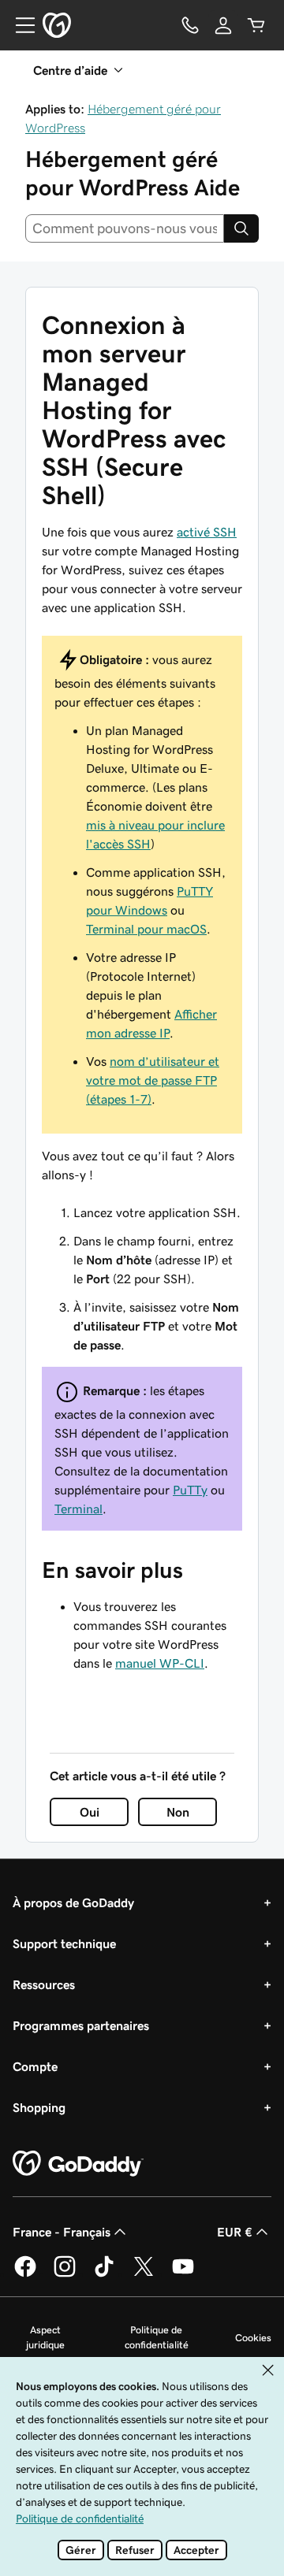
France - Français (62, 2232)
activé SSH (207, 532)
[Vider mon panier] (256, 25)
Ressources (44, 1984)
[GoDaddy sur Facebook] (25, 2274)
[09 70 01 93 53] (190, 25)
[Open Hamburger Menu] (19, 25)
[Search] (241, 228)
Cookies (253, 2338)
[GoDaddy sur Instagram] (65, 2274)
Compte (35, 2066)
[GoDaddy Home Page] (78, 2164)
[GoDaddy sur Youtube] (183, 2274)
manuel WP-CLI (160, 1663)
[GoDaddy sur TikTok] (104, 2274)
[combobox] (125, 228)
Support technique (64, 1943)
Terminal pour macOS (146, 929)
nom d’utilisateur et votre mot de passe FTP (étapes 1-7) (153, 1080)
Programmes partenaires (81, 2025)
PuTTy (190, 1490)
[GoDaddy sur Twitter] (144, 2274)
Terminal (78, 1509)
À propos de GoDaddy (73, 1902)
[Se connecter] (223, 25)
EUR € (235, 2232)
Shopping (39, 2107)
